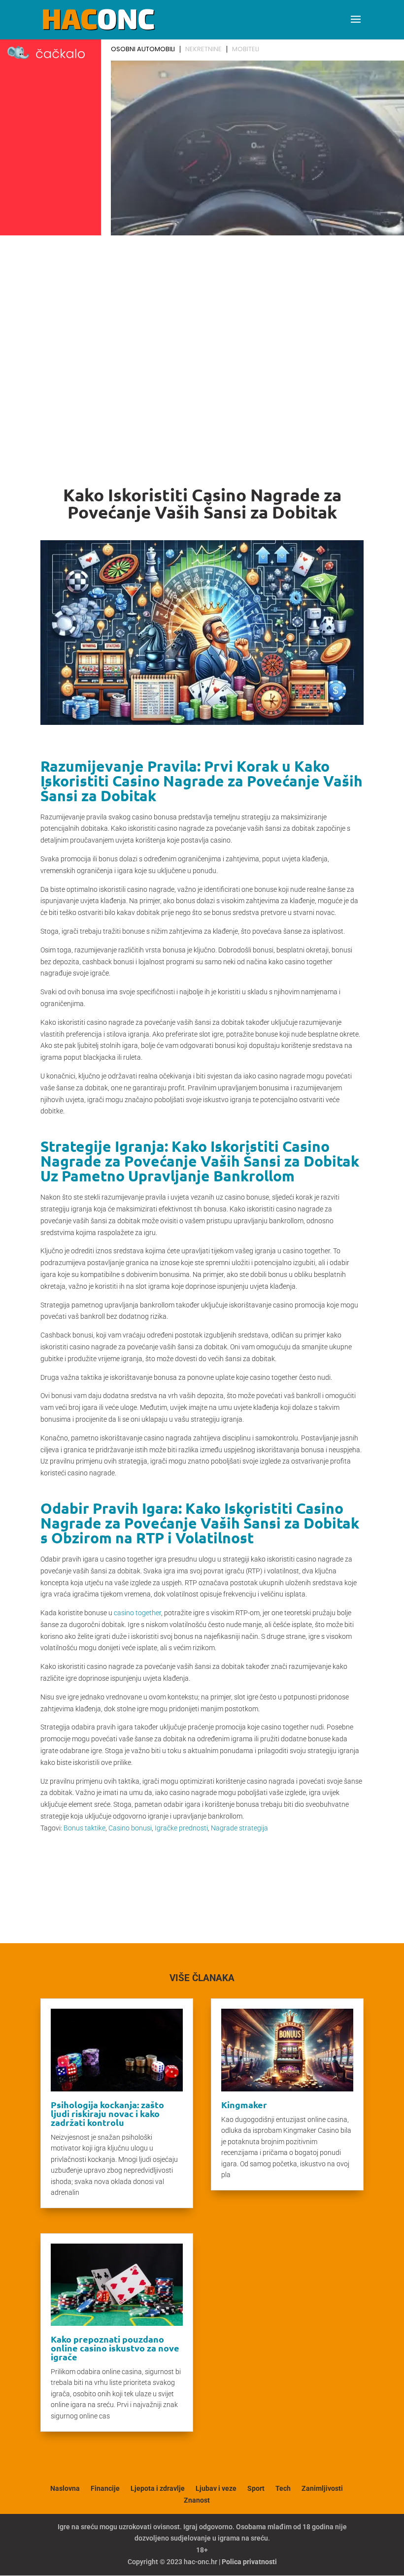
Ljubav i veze (216, 2488)
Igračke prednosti (181, 1828)
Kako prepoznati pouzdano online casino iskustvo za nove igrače (115, 2348)
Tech (283, 2488)
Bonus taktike (84, 1828)
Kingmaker (244, 2104)
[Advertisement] (202, 313)
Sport (256, 2488)
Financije (105, 2488)
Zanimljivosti (322, 2488)
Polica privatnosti (249, 2562)
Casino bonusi (130, 1828)
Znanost (197, 2500)
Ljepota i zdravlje (158, 2488)
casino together (137, 1613)
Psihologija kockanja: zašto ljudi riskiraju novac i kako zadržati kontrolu (107, 2113)
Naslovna (65, 2488)
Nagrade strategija (239, 1828)
